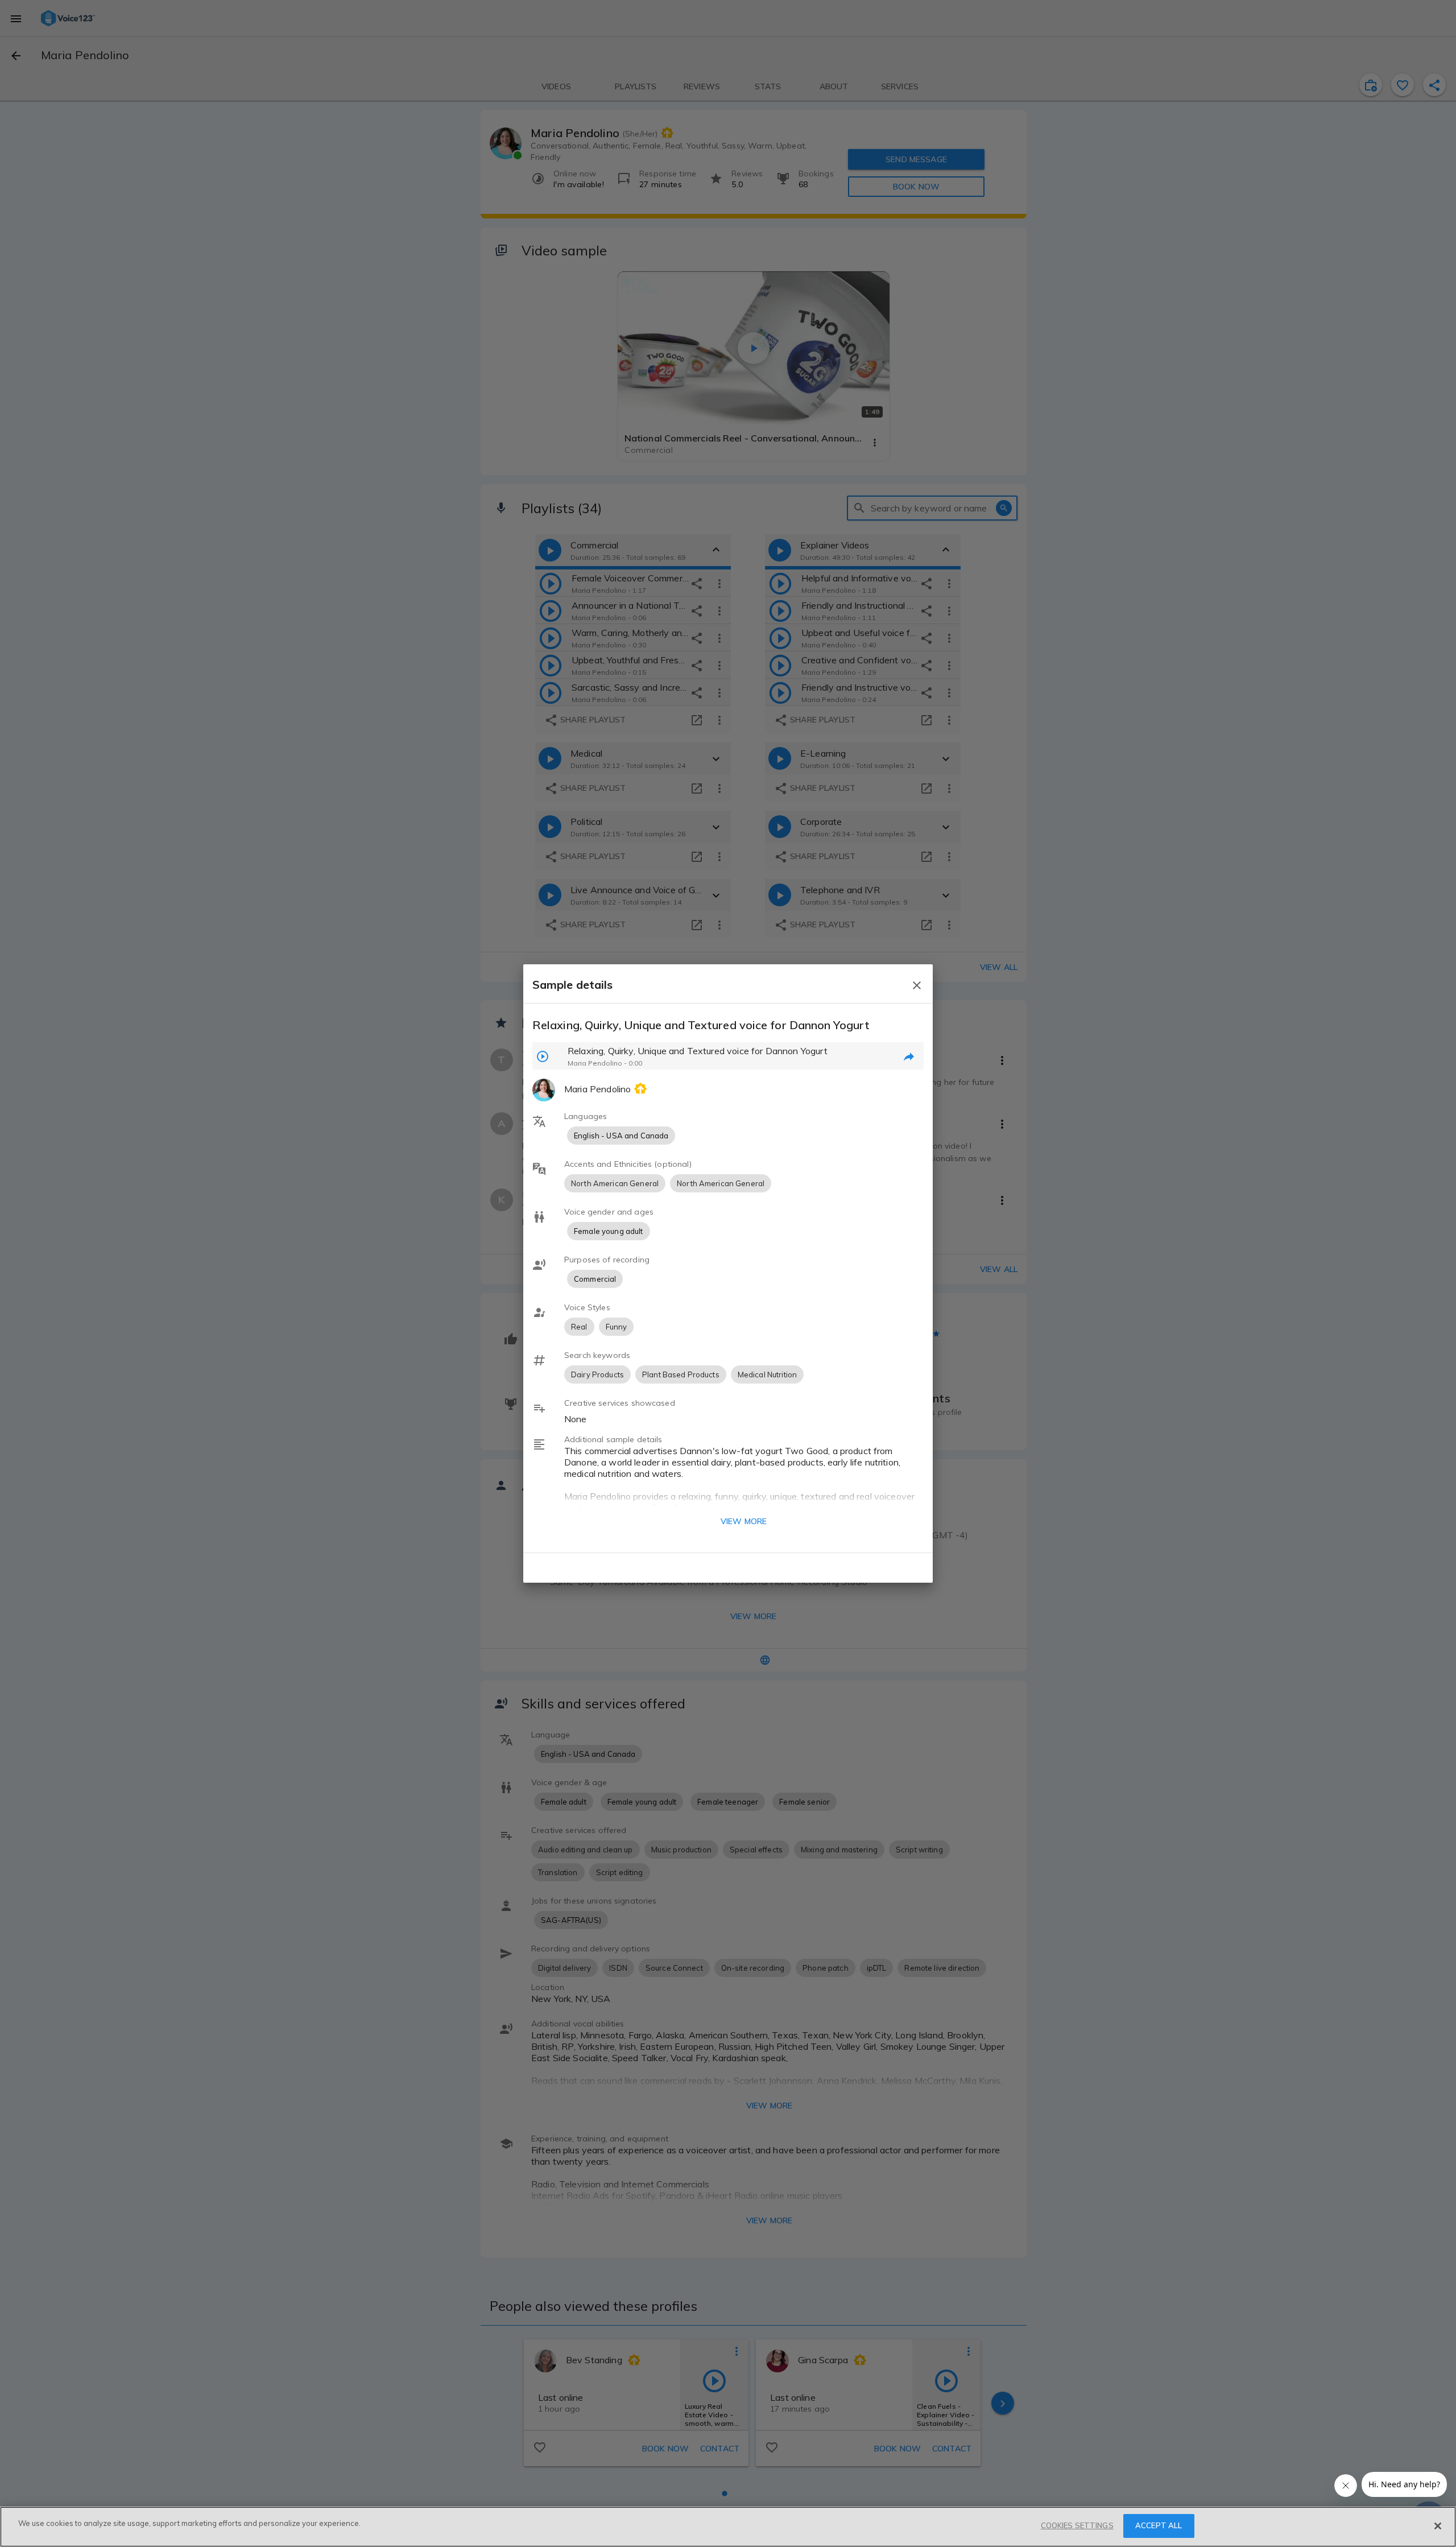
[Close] (1438, 2526)
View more (744, 1521)
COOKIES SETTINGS (1077, 2525)
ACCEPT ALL (1159, 2525)
